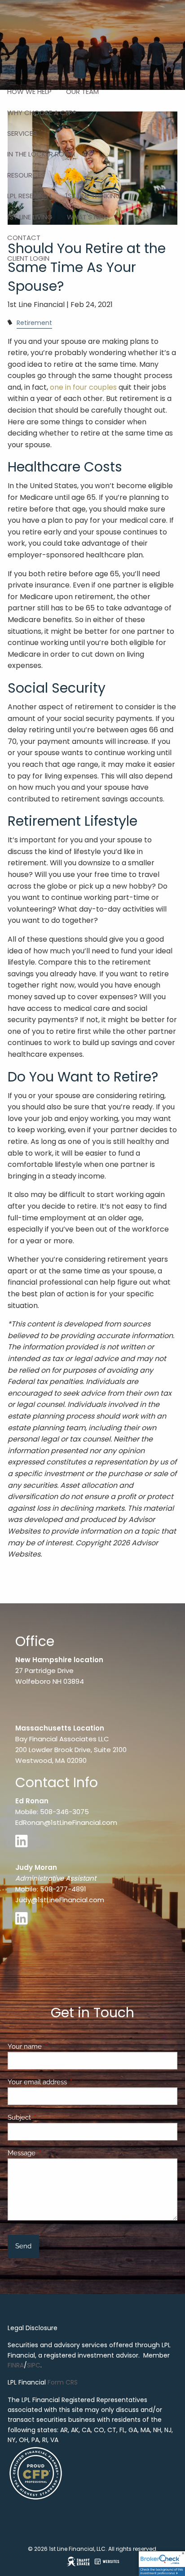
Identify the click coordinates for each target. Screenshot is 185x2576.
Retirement (34, 323)
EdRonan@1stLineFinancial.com (66, 1822)
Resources (26, 175)
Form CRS (63, 2382)
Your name (57, 2047)
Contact (24, 238)
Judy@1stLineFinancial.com (60, 1900)
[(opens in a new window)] (24, 1845)
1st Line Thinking (93, 196)
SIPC (34, 2365)
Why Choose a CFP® (42, 113)
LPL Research (29, 196)
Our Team (82, 91)
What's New (88, 217)
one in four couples (83, 387)
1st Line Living (30, 217)
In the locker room (41, 154)
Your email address (70, 2082)
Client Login (28, 258)
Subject (52, 2118)
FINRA (16, 2365)
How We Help (29, 91)
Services (22, 133)
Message (54, 2153)
